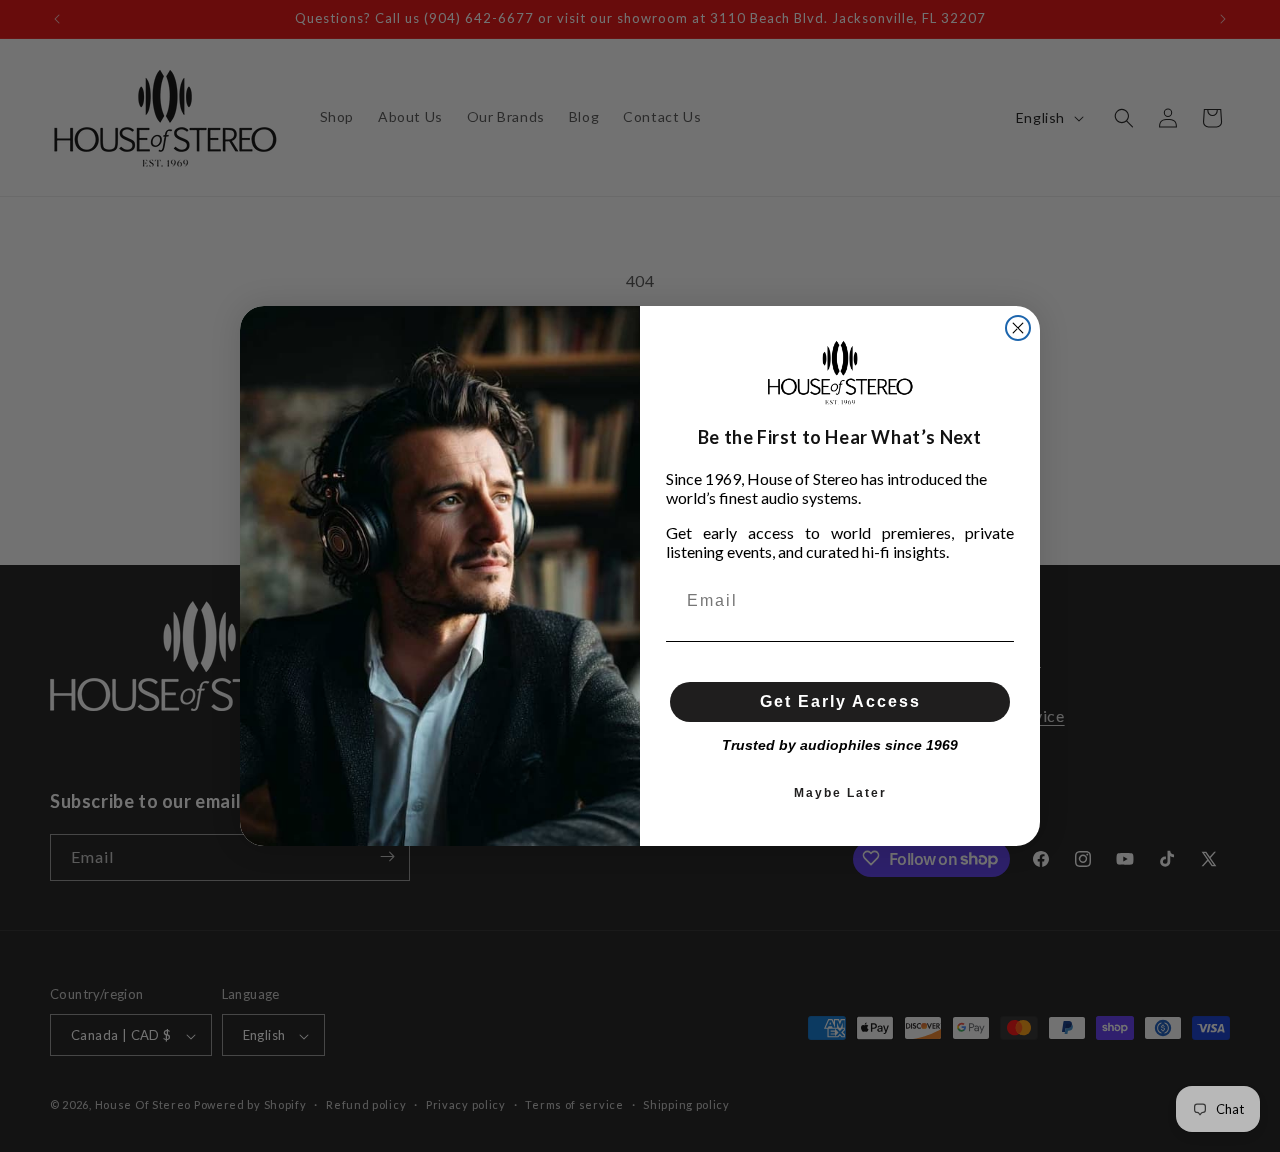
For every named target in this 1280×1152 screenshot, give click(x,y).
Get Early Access (840, 701)
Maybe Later (840, 793)
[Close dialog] (1018, 328)
